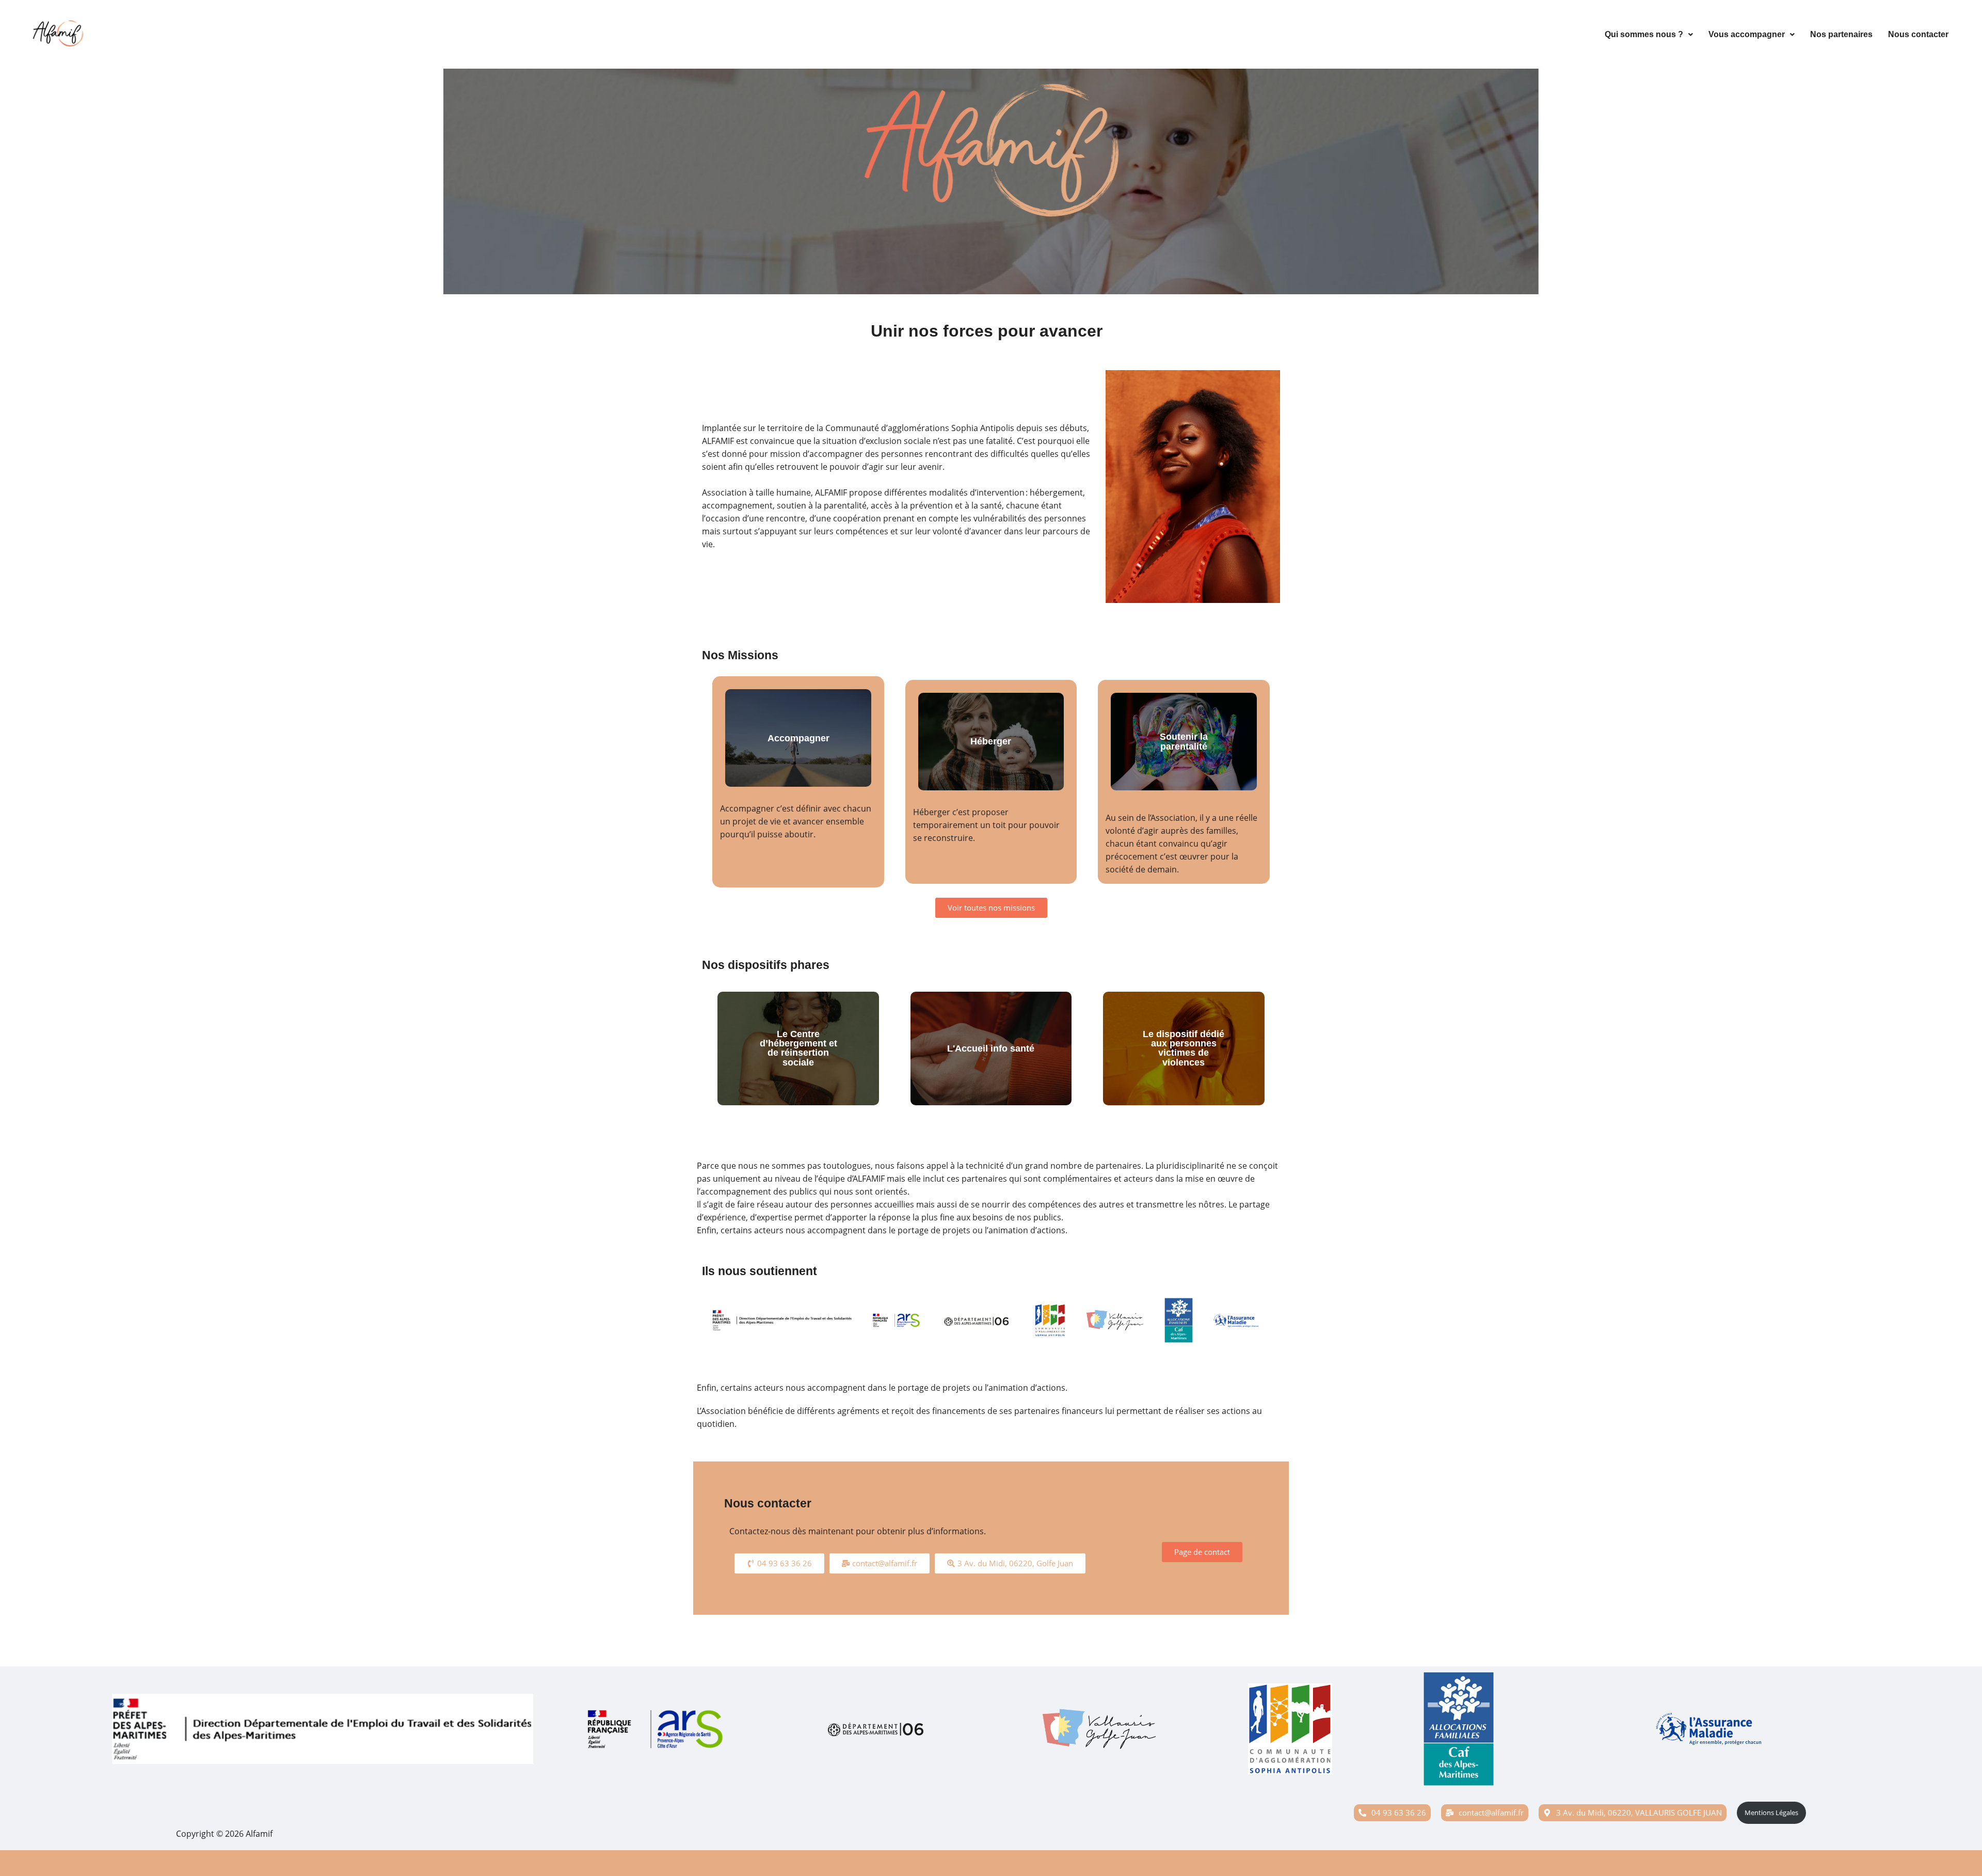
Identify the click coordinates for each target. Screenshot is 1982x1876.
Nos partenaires (1841, 34)
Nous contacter (1918, 34)
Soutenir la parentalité (1184, 742)
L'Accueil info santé (991, 1048)
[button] (1649, 35)
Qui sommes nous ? (1644, 34)
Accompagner (798, 738)
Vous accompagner (1747, 34)
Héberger (991, 741)
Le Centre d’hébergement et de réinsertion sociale (798, 1048)
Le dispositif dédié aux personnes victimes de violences (1184, 1048)
